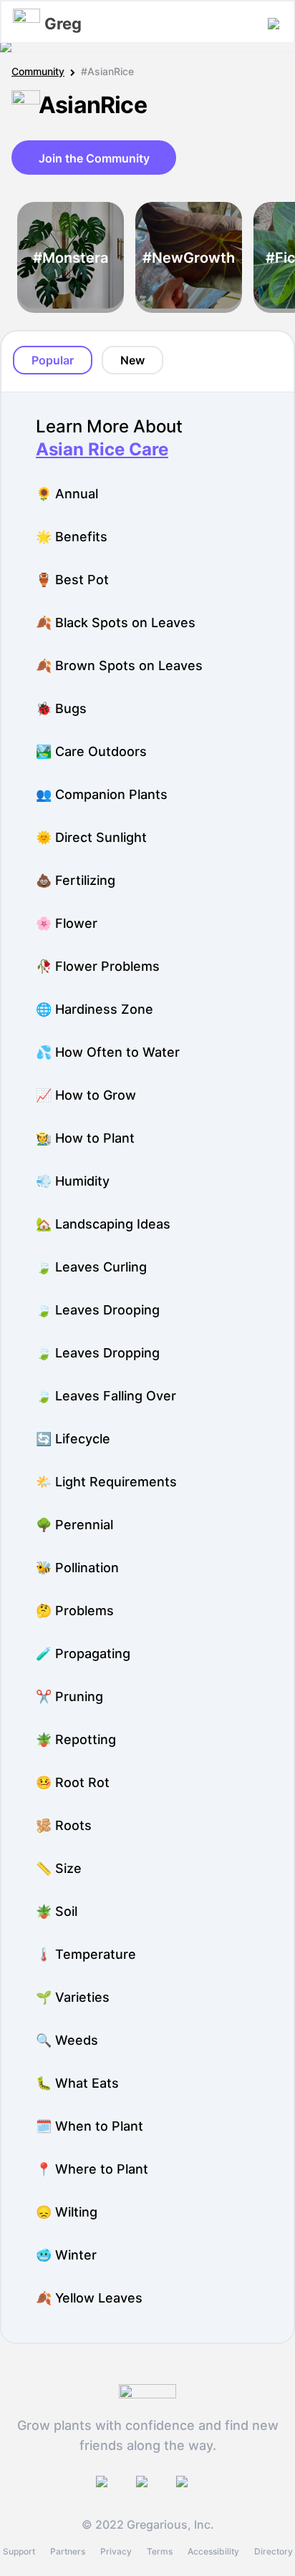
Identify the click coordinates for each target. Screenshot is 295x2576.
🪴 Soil (57, 1911)
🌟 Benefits (72, 537)
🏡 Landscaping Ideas (103, 1224)
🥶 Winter (66, 2255)
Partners (68, 2551)
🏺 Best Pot (72, 580)
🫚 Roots (64, 1825)
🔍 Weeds (67, 2040)
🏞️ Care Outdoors (91, 751)
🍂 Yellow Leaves (89, 2298)
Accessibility (213, 2551)
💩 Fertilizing (76, 880)
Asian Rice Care (102, 449)
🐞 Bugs (61, 708)
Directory (274, 2551)
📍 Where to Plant (92, 2169)
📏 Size (59, 1868)
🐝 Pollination (77, 1568)
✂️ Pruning (69, 1696)
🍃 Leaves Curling (91, 1267)
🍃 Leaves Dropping (98, 1353)
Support (19, 2551)
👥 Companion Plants (102, 794)
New (132, 360)
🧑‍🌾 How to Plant (85, 1138)
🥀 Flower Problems (98, 966)
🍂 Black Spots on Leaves (116, 623)
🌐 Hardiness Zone (95, 1009)
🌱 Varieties (73, 1997)
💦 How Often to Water (108, 1052)
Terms (160, 2551)
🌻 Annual (67, 494)
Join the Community (94, 158)
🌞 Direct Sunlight (91, 837)
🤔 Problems (75, 1611)
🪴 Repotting (76, 1739)
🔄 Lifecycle (73, 1439)
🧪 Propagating (83, 1653)
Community (38, 71)
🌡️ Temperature (86, 1954)
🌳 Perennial (74, 1525)
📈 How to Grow (86, 1095)
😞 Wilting (67, 2212)
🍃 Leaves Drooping (98, 1310)
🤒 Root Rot (73, 1782)
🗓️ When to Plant (90, 2126)
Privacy (116, 2551)
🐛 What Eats (77, 2083)
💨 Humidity (73, 1181)
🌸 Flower (67, 923)
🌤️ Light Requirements (106, 1482)
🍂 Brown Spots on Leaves (119, 665)
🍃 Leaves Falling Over (106, 1396)
